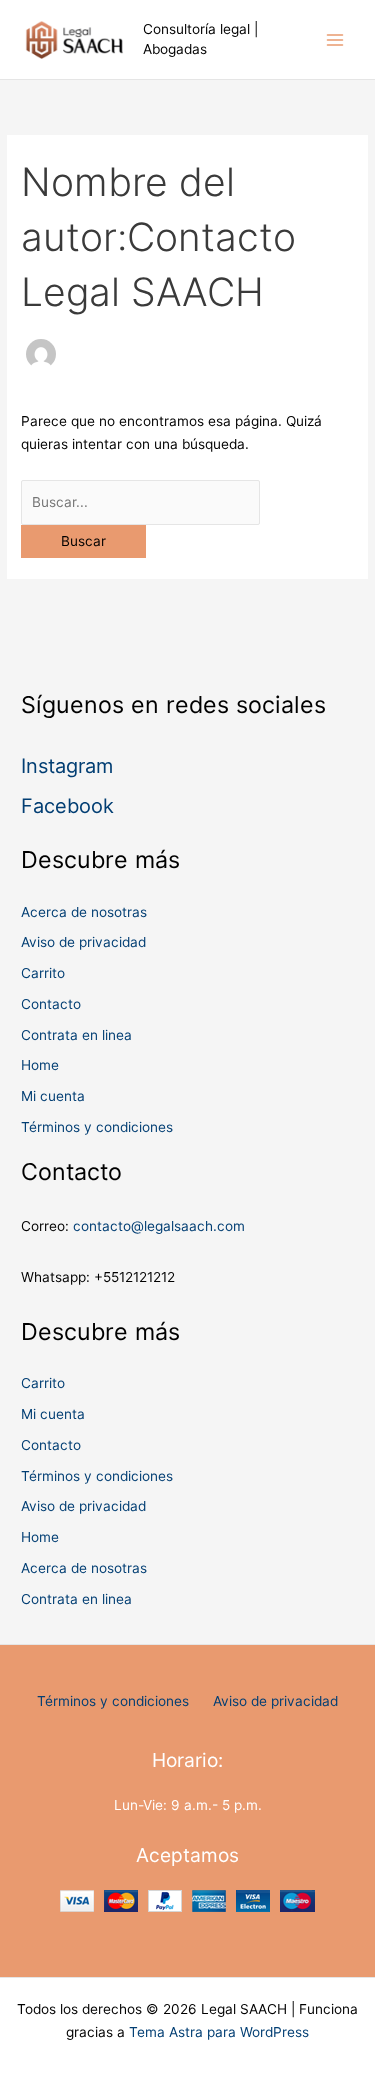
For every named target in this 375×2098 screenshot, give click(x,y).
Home (40, 1065)
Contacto (51, 1004)
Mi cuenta (53, 1096)
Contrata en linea (76, 1035)
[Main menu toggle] (335, 39)
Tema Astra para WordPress (219, 2032)
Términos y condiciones (97, 1127)
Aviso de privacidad (83, 942)
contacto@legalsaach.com (159, 1226)
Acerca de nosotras (84, 912)
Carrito (43, 973)
